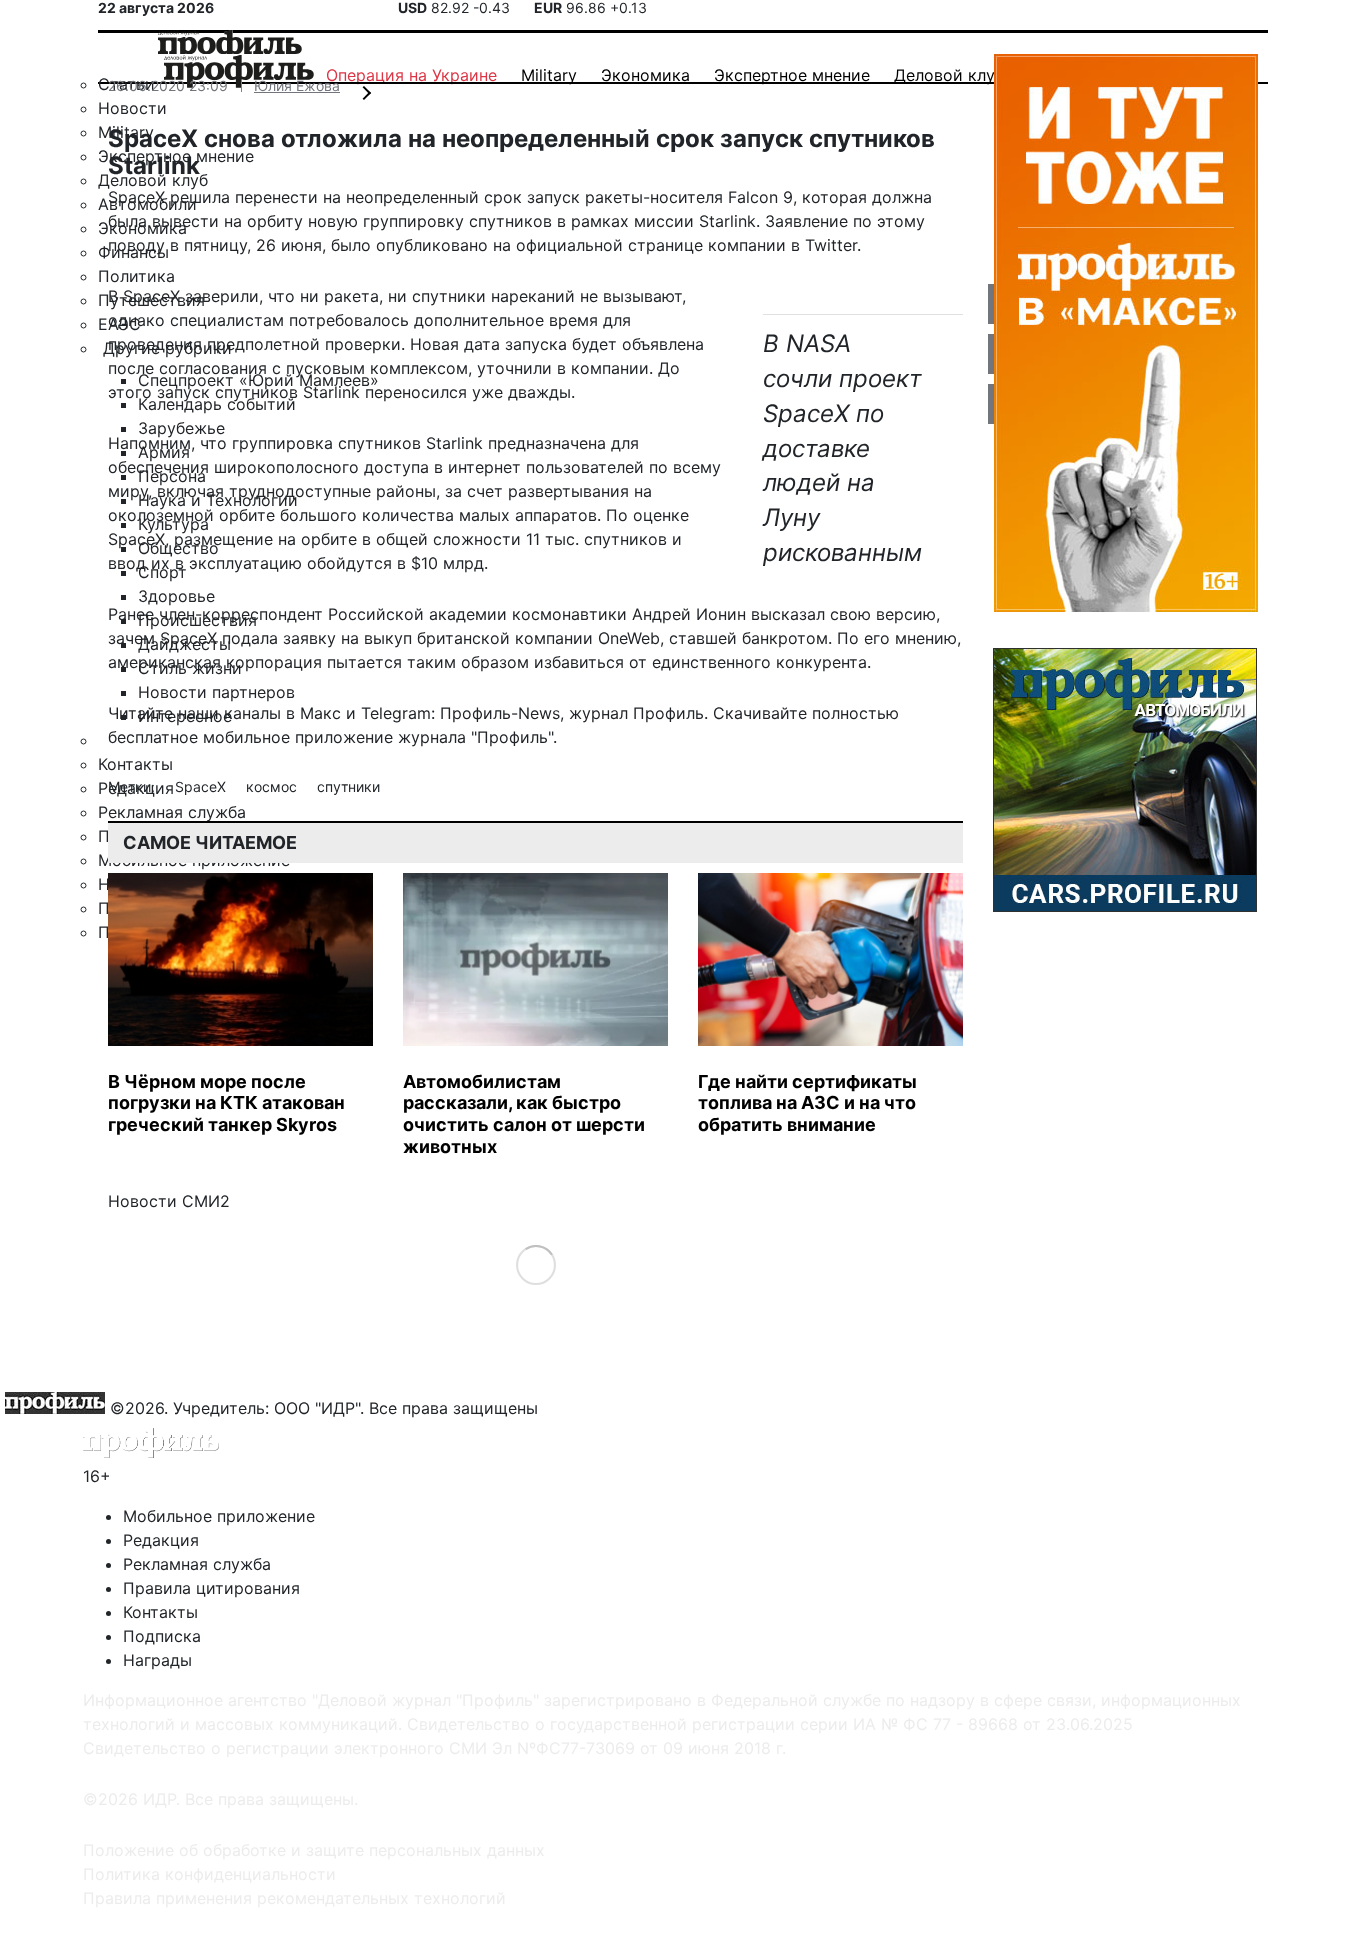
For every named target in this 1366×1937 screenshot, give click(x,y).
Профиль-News (500, 713)
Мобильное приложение (219, 1516)
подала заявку (279, 638)
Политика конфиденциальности (209, 1874)
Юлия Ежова (297, 85)
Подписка (162, 1636)
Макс (320, 713)
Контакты (160, 1612)
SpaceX (202, 786)
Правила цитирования (211, 1588)
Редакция (161, 1540)
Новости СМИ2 (169, 1201)
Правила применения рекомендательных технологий (294, 1898)
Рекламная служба (197, 1564)
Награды (157, 1660)
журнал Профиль (636, 713)
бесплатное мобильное (199, 737)
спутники (348, 786)
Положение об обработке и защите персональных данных (314, 1850)
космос (273, 786)
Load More (535, 1264)
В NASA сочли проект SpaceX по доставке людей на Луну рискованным (842, 448)
